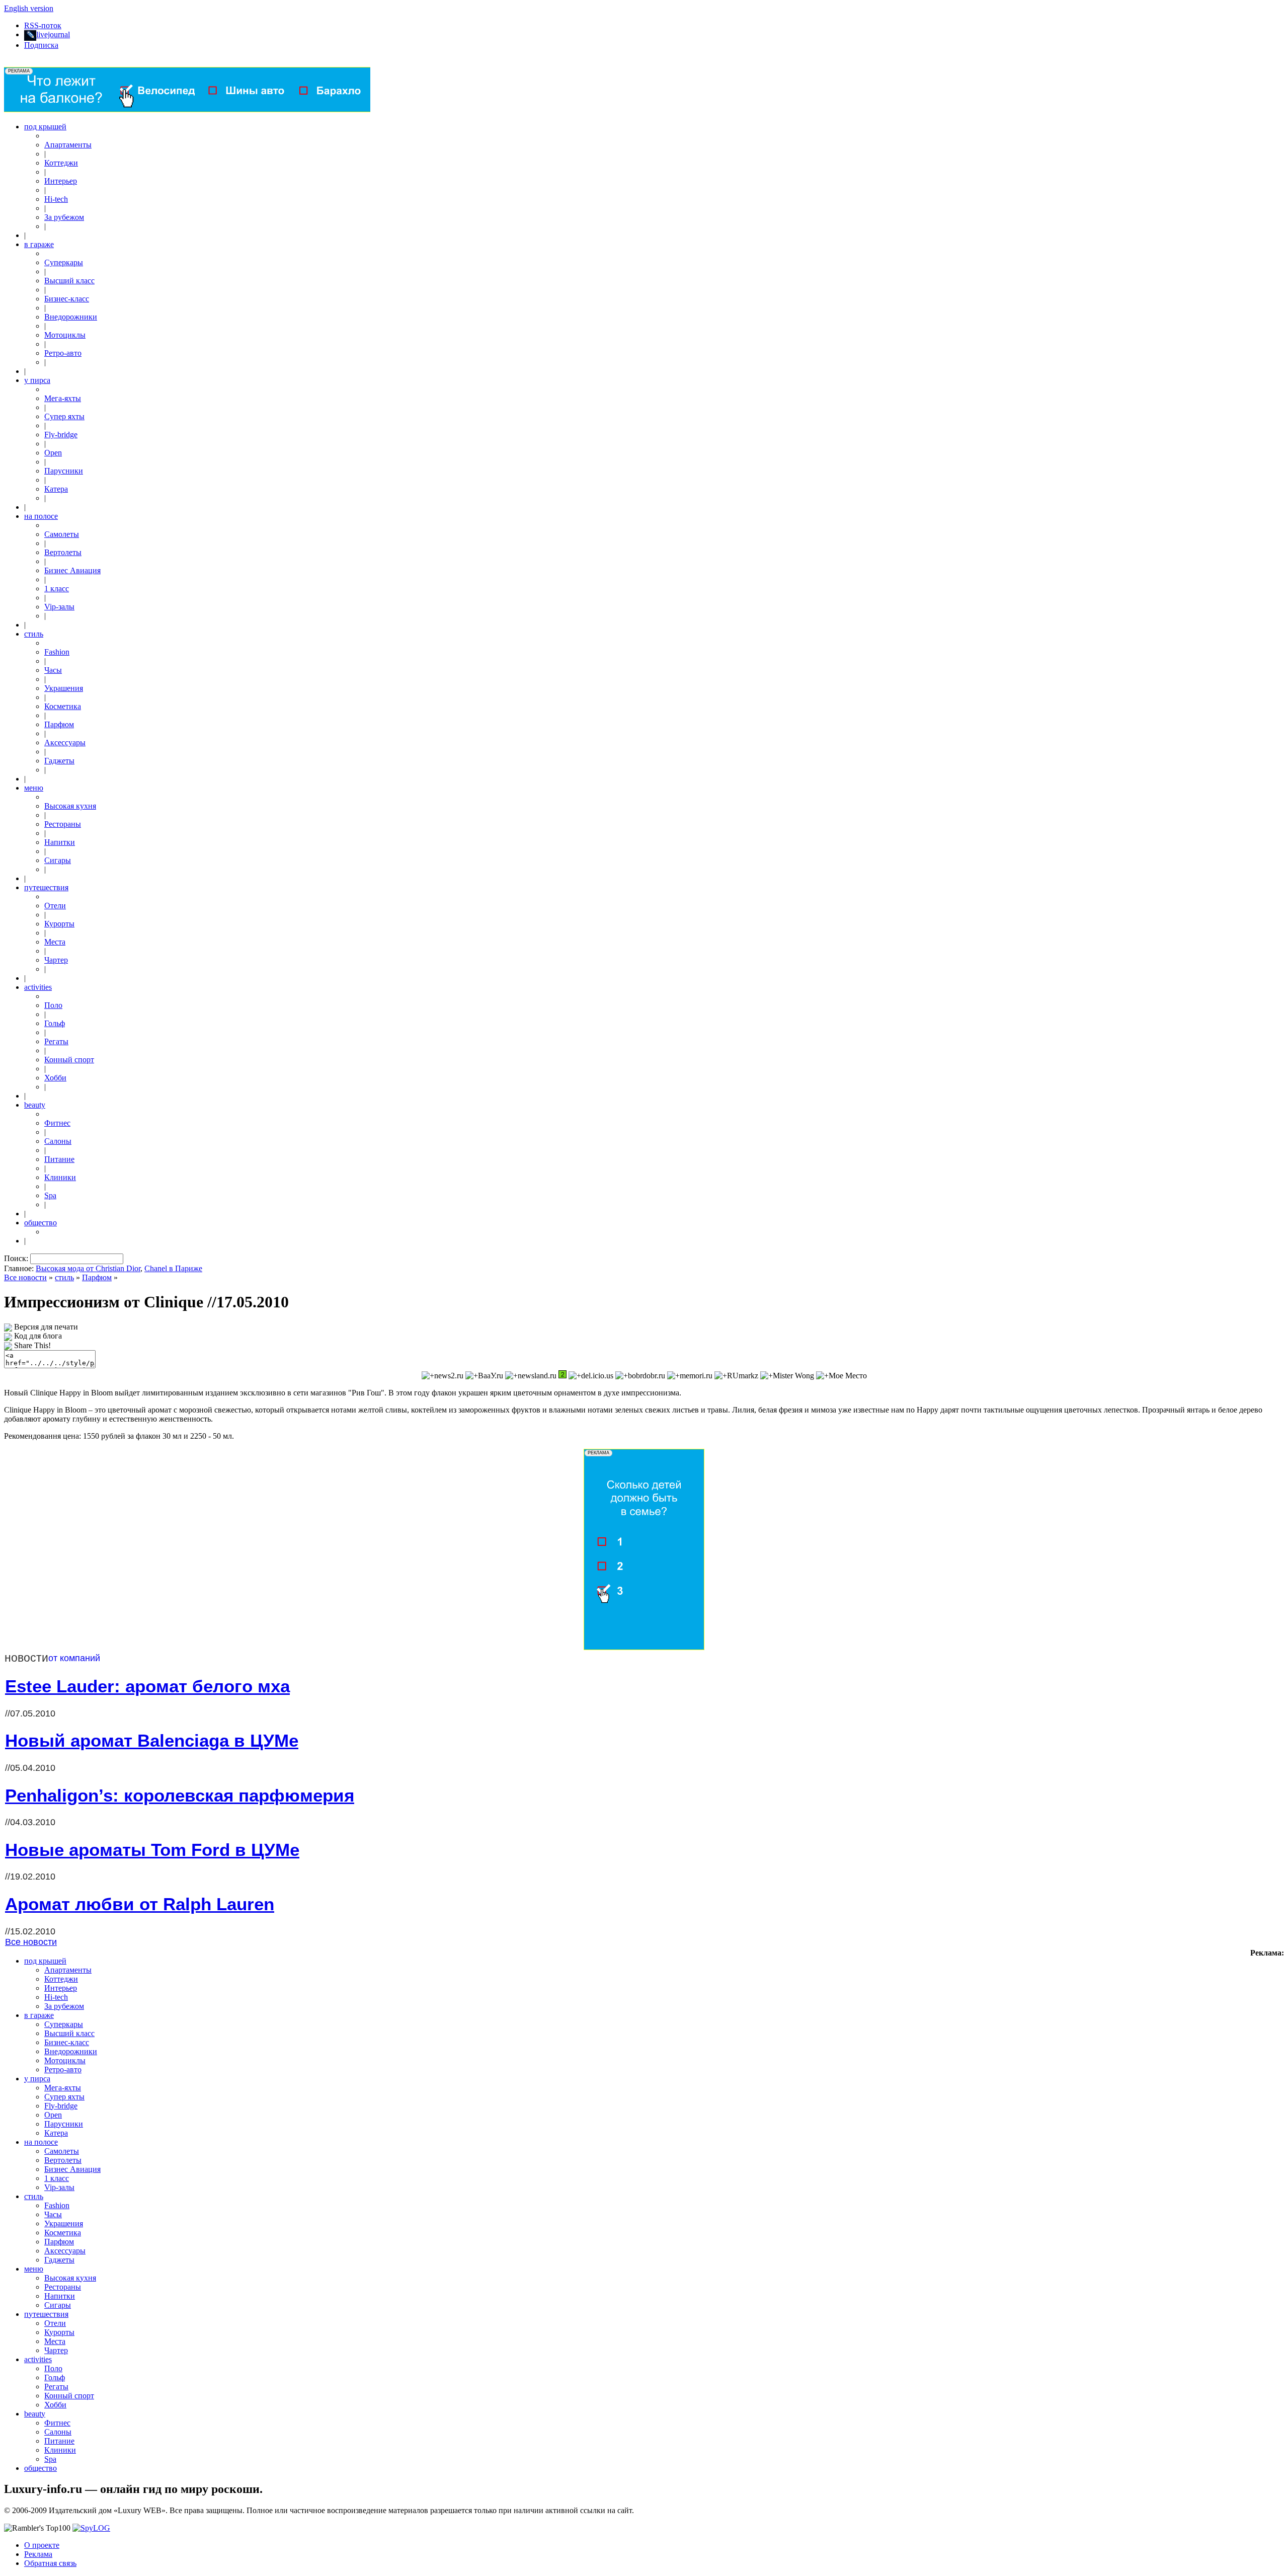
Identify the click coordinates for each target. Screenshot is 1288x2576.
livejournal (53, 34)
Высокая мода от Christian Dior (88, 1268)
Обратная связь (50, 2563)
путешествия (46, 887)
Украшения (64, 688)
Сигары (58, 860)
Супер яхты (64, 416)
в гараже (39, 244)
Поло (53, 1005)
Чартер (56, 960)
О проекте (42, 2545)
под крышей (45, 127)
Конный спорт (69, 1060)
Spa (50, 1195)
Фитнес (57, 1123)
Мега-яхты (63, 398)
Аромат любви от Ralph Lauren (140, 1904)
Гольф (55, 1023)
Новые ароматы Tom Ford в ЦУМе (152, 1850)
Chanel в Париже (173, 1268)
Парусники (64, 471)
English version (29, 8)
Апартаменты (68, 145)
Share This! (32, 1345)
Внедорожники (71, 317)
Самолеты (62, 534)
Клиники (60, 1177)
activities (38, 987)
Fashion (57, 652)
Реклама (38, 2554)
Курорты (59, 924)
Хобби (55, 1078)
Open (53, 453)
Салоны (58, 1141)
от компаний (74, 1658)
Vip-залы (59, 607)
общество (41, 1223)
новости (26, 1658)
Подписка (41, 45)
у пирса (37, 380)
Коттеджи (61, 163)
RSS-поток (43, 25)
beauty (35, 1105)
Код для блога (38, 1336)
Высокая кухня (70, 806)
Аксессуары (65, 743)
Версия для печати (46, 1327)
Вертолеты (63, 552)
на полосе (41, 516)
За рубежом (64, 217)
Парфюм (59, 724)
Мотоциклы (65, 335)
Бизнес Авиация (72, 570)
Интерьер (61, 181)
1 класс (57, 589)
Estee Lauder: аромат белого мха (147, 1686)
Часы (53, 670)
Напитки (60, 842)
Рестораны (63, 824)
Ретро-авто (63, 353)
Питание (59, 1159)
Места (55, 942)
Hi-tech (56, 199)
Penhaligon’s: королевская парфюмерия (180, 1795)
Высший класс (69, 281)
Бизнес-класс (67, 299)
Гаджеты (59, 761)
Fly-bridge (61, 435)
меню (34, 788)
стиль (34, 634)
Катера (56, 489)
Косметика (63, 706)
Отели (55, 906)
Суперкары (64, 262)
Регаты (56, 1041)
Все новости (25, 1277)
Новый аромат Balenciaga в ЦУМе (152, 1740)
